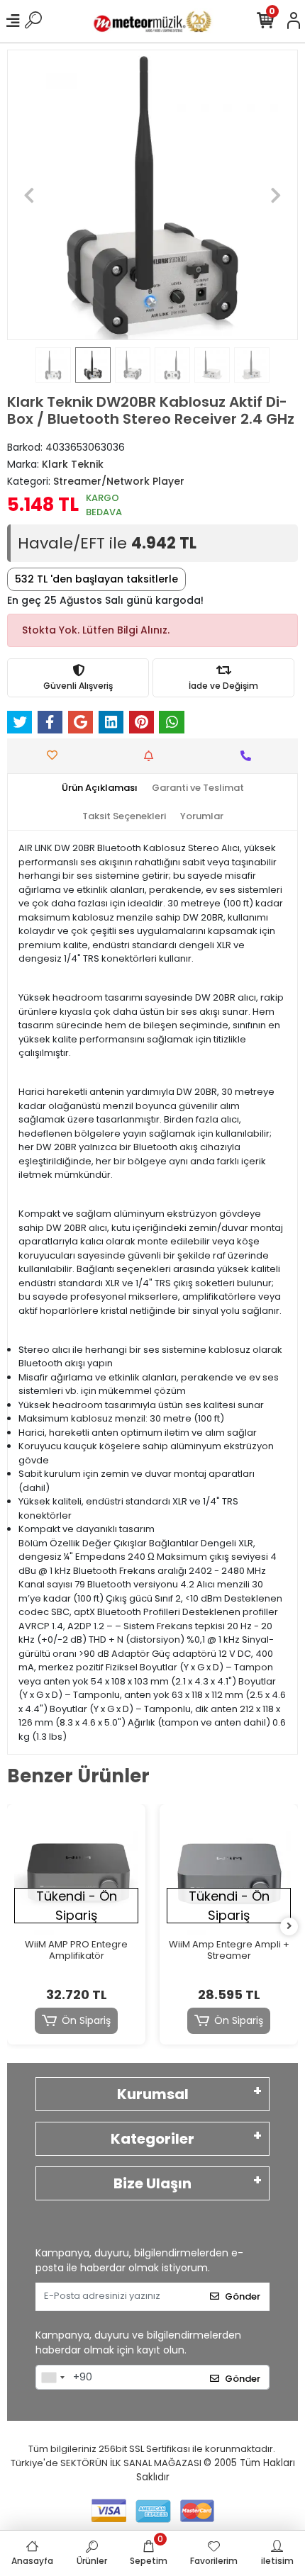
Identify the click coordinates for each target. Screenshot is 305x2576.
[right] (289, 1927)
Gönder (243, 2296)
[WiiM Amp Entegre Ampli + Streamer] (229, 1873)
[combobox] (52, 2378)
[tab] (100, 788)
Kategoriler (152, 2139)
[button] (29, 195)
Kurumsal (153, 2094)
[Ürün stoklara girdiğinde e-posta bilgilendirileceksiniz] (152, 756)
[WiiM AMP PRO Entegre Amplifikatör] (76, 1873)
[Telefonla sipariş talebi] (249, 756)
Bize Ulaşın (152, 2183)
